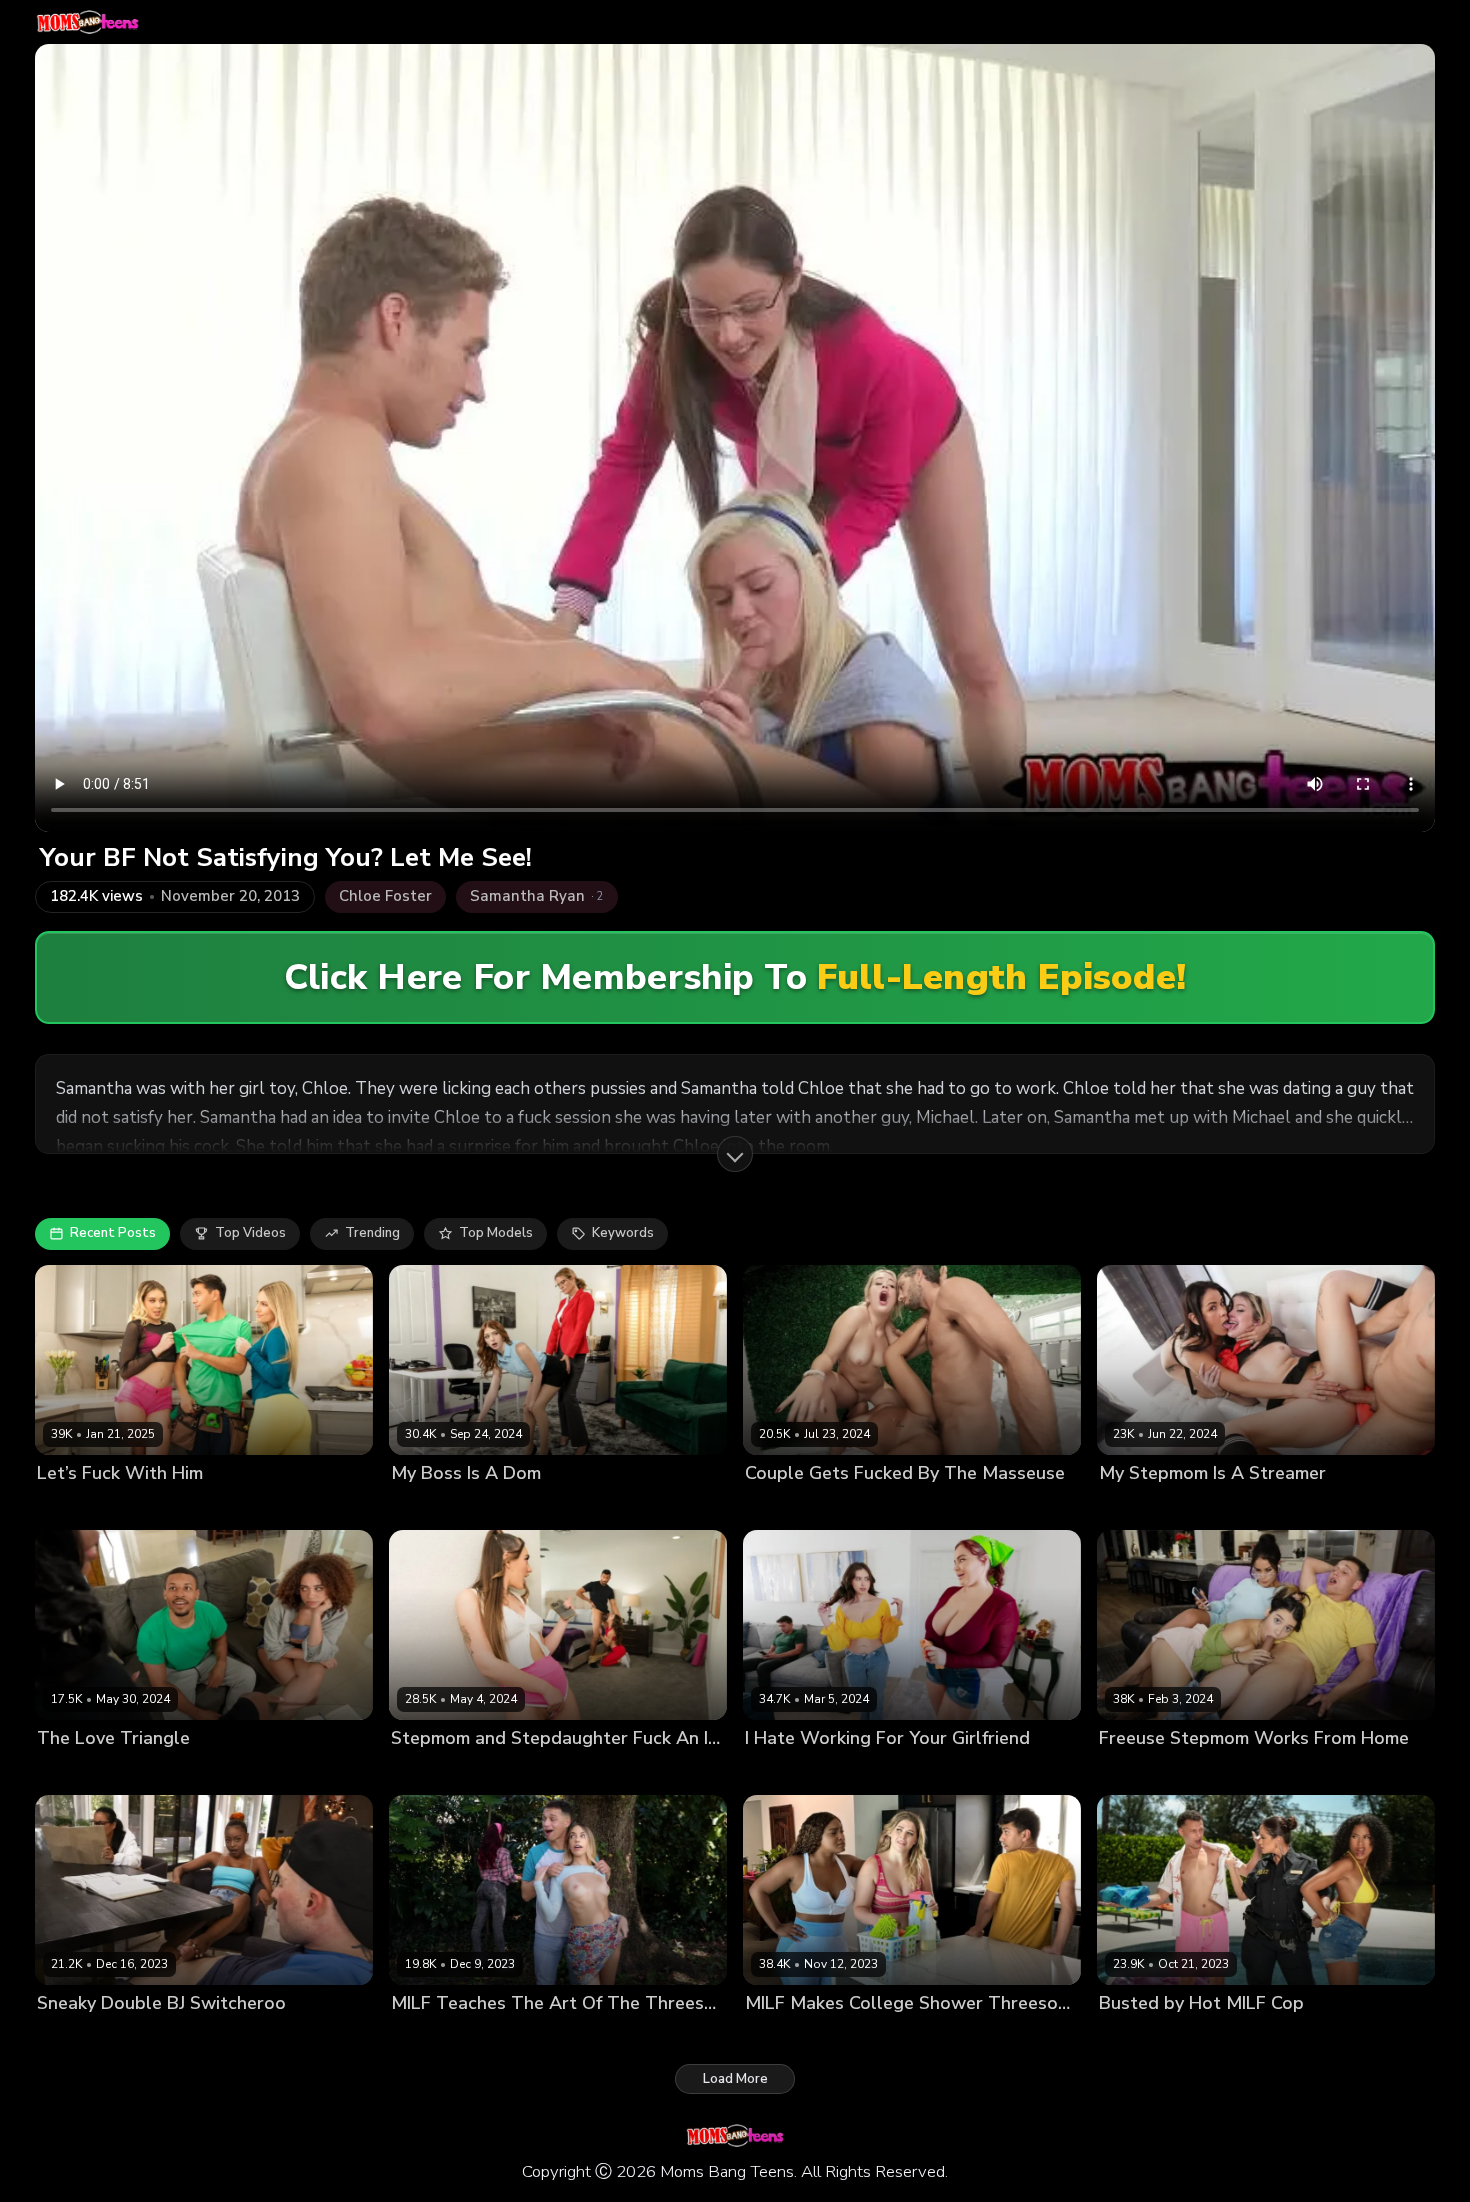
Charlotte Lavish (89, 1771)
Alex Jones (599, 1771)
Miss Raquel (1258, 1506)
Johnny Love (1306, 1771)
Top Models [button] (496, 1233)
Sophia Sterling (190, 1506)
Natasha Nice (883, 1771)
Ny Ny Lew (779, 2036)
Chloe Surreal (789, 1771)
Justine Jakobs (435, 1771)
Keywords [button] (623, 1233)
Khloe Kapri (427, 2036)
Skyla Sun (1215, 2036)
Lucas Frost (972, 1506)
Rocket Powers (290, 1771)
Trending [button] (372, 1233)
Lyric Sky (150, 2036)
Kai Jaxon (1333, 1506)
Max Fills (273, 1506)
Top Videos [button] (250, 1233)
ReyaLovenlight (524, 1506)
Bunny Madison (85, 1506)
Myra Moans (429, 1506)
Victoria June (510, 2036)
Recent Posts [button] (113, 1233)
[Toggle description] (735, 1154)
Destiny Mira (76, 2036)
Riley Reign (855, 2036)
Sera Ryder (522, 1771)
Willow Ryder (191, 1771)
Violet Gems (1222, 1771)
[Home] (87, 22)
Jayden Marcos (626, 1506)
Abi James (776, 1506)
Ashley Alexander (872, 1506)
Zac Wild (213, 2036)
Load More (735, 2079)
